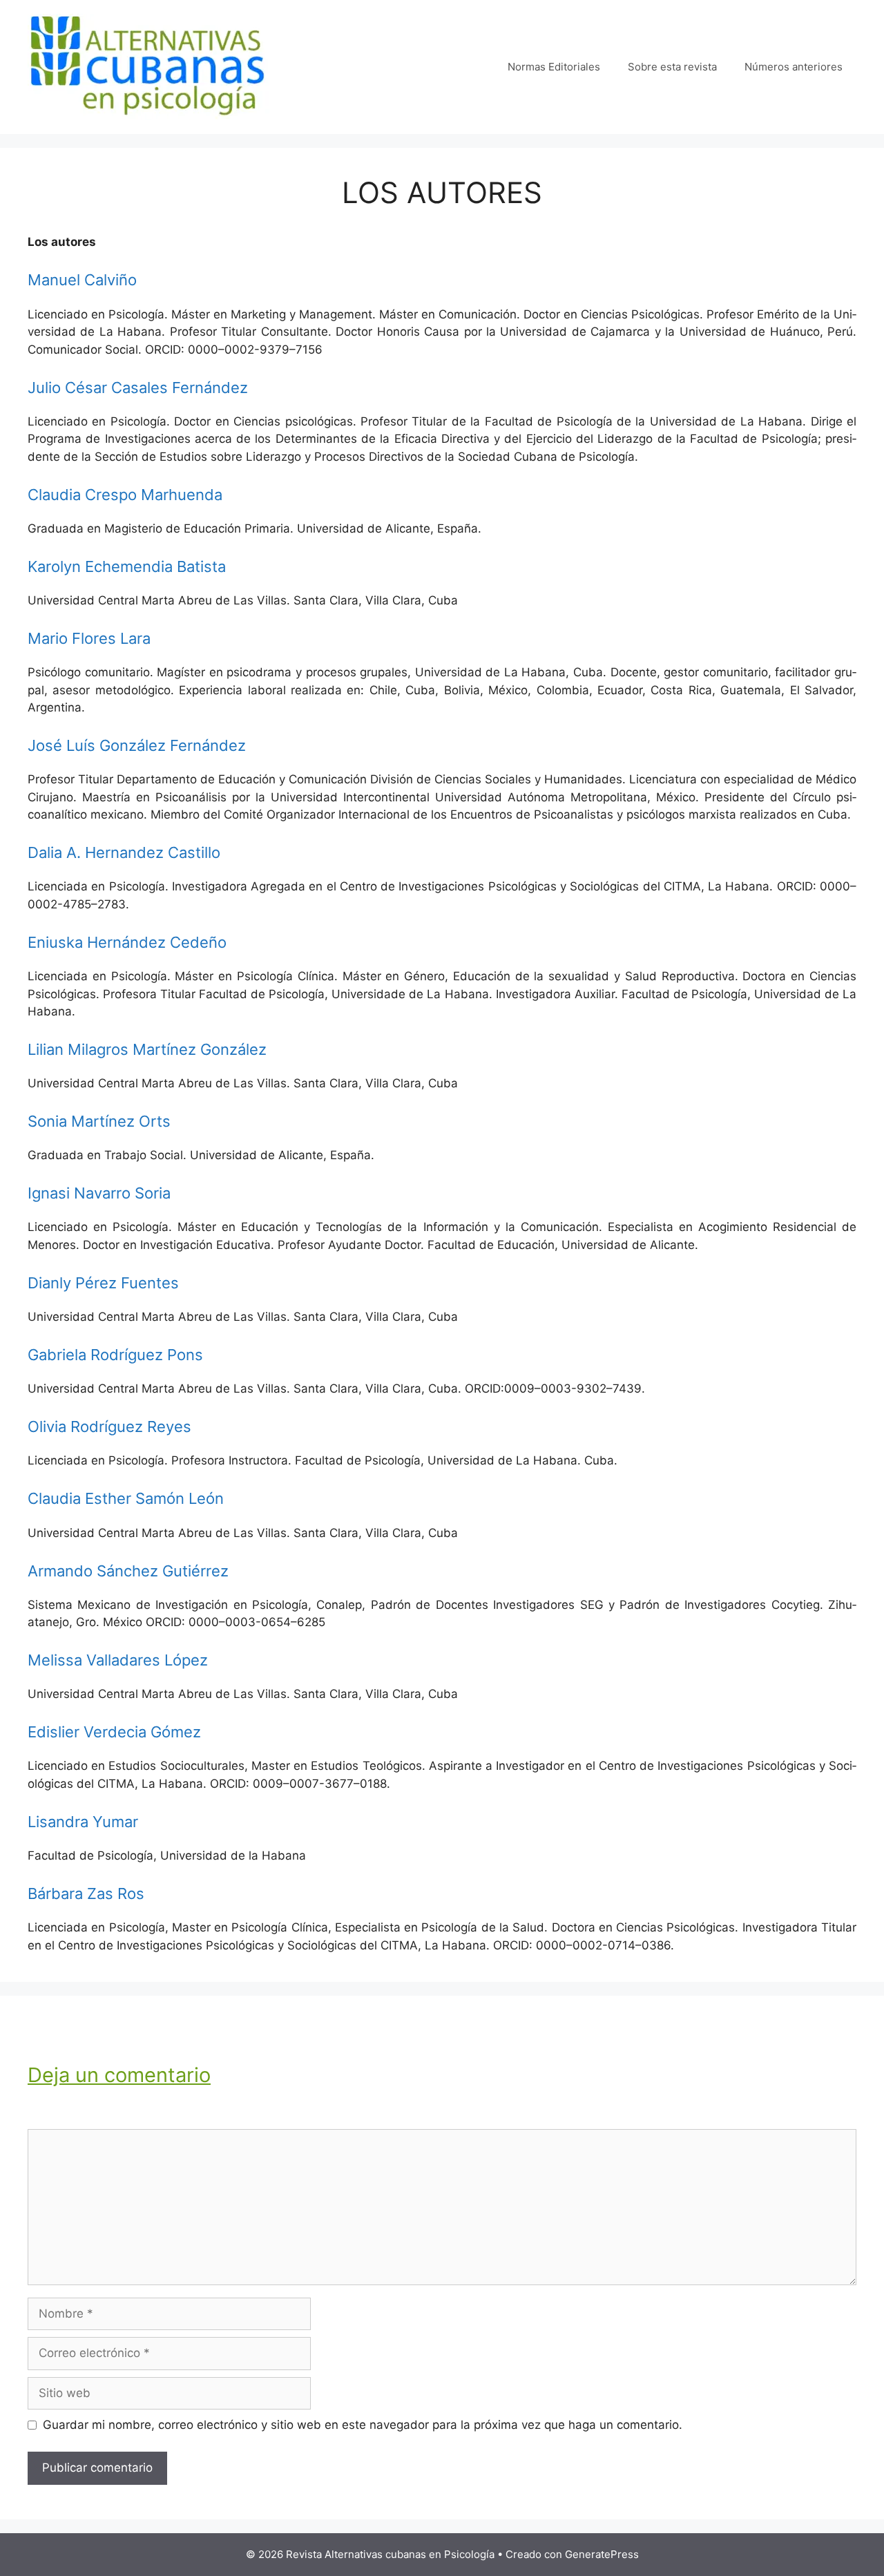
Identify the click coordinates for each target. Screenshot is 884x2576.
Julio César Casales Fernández (138, 388)
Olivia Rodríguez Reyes (109, 1427)
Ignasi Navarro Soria (99, 1193)
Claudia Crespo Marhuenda (125, 495)
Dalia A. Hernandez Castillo (124, 852)
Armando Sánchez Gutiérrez (128, 1571)
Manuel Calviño (82, 280)
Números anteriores (794, 67)
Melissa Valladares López (118, 1660)
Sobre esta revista (672, 67)
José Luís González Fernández (137, 745)
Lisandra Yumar (83, 1822)
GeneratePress (602, 2554)
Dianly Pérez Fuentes (103, 1283)
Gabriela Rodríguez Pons (115, 1355)
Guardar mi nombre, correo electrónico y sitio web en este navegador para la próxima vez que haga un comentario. (363, 2425)
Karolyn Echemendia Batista (127, 566)
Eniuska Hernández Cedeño (127, 942)
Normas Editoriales (554, 67)
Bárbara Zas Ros (86, 1893)
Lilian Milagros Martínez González (147, 1049)
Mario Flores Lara (89, 638)
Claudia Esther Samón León (126, 1498)
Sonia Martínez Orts (99, 1121)
